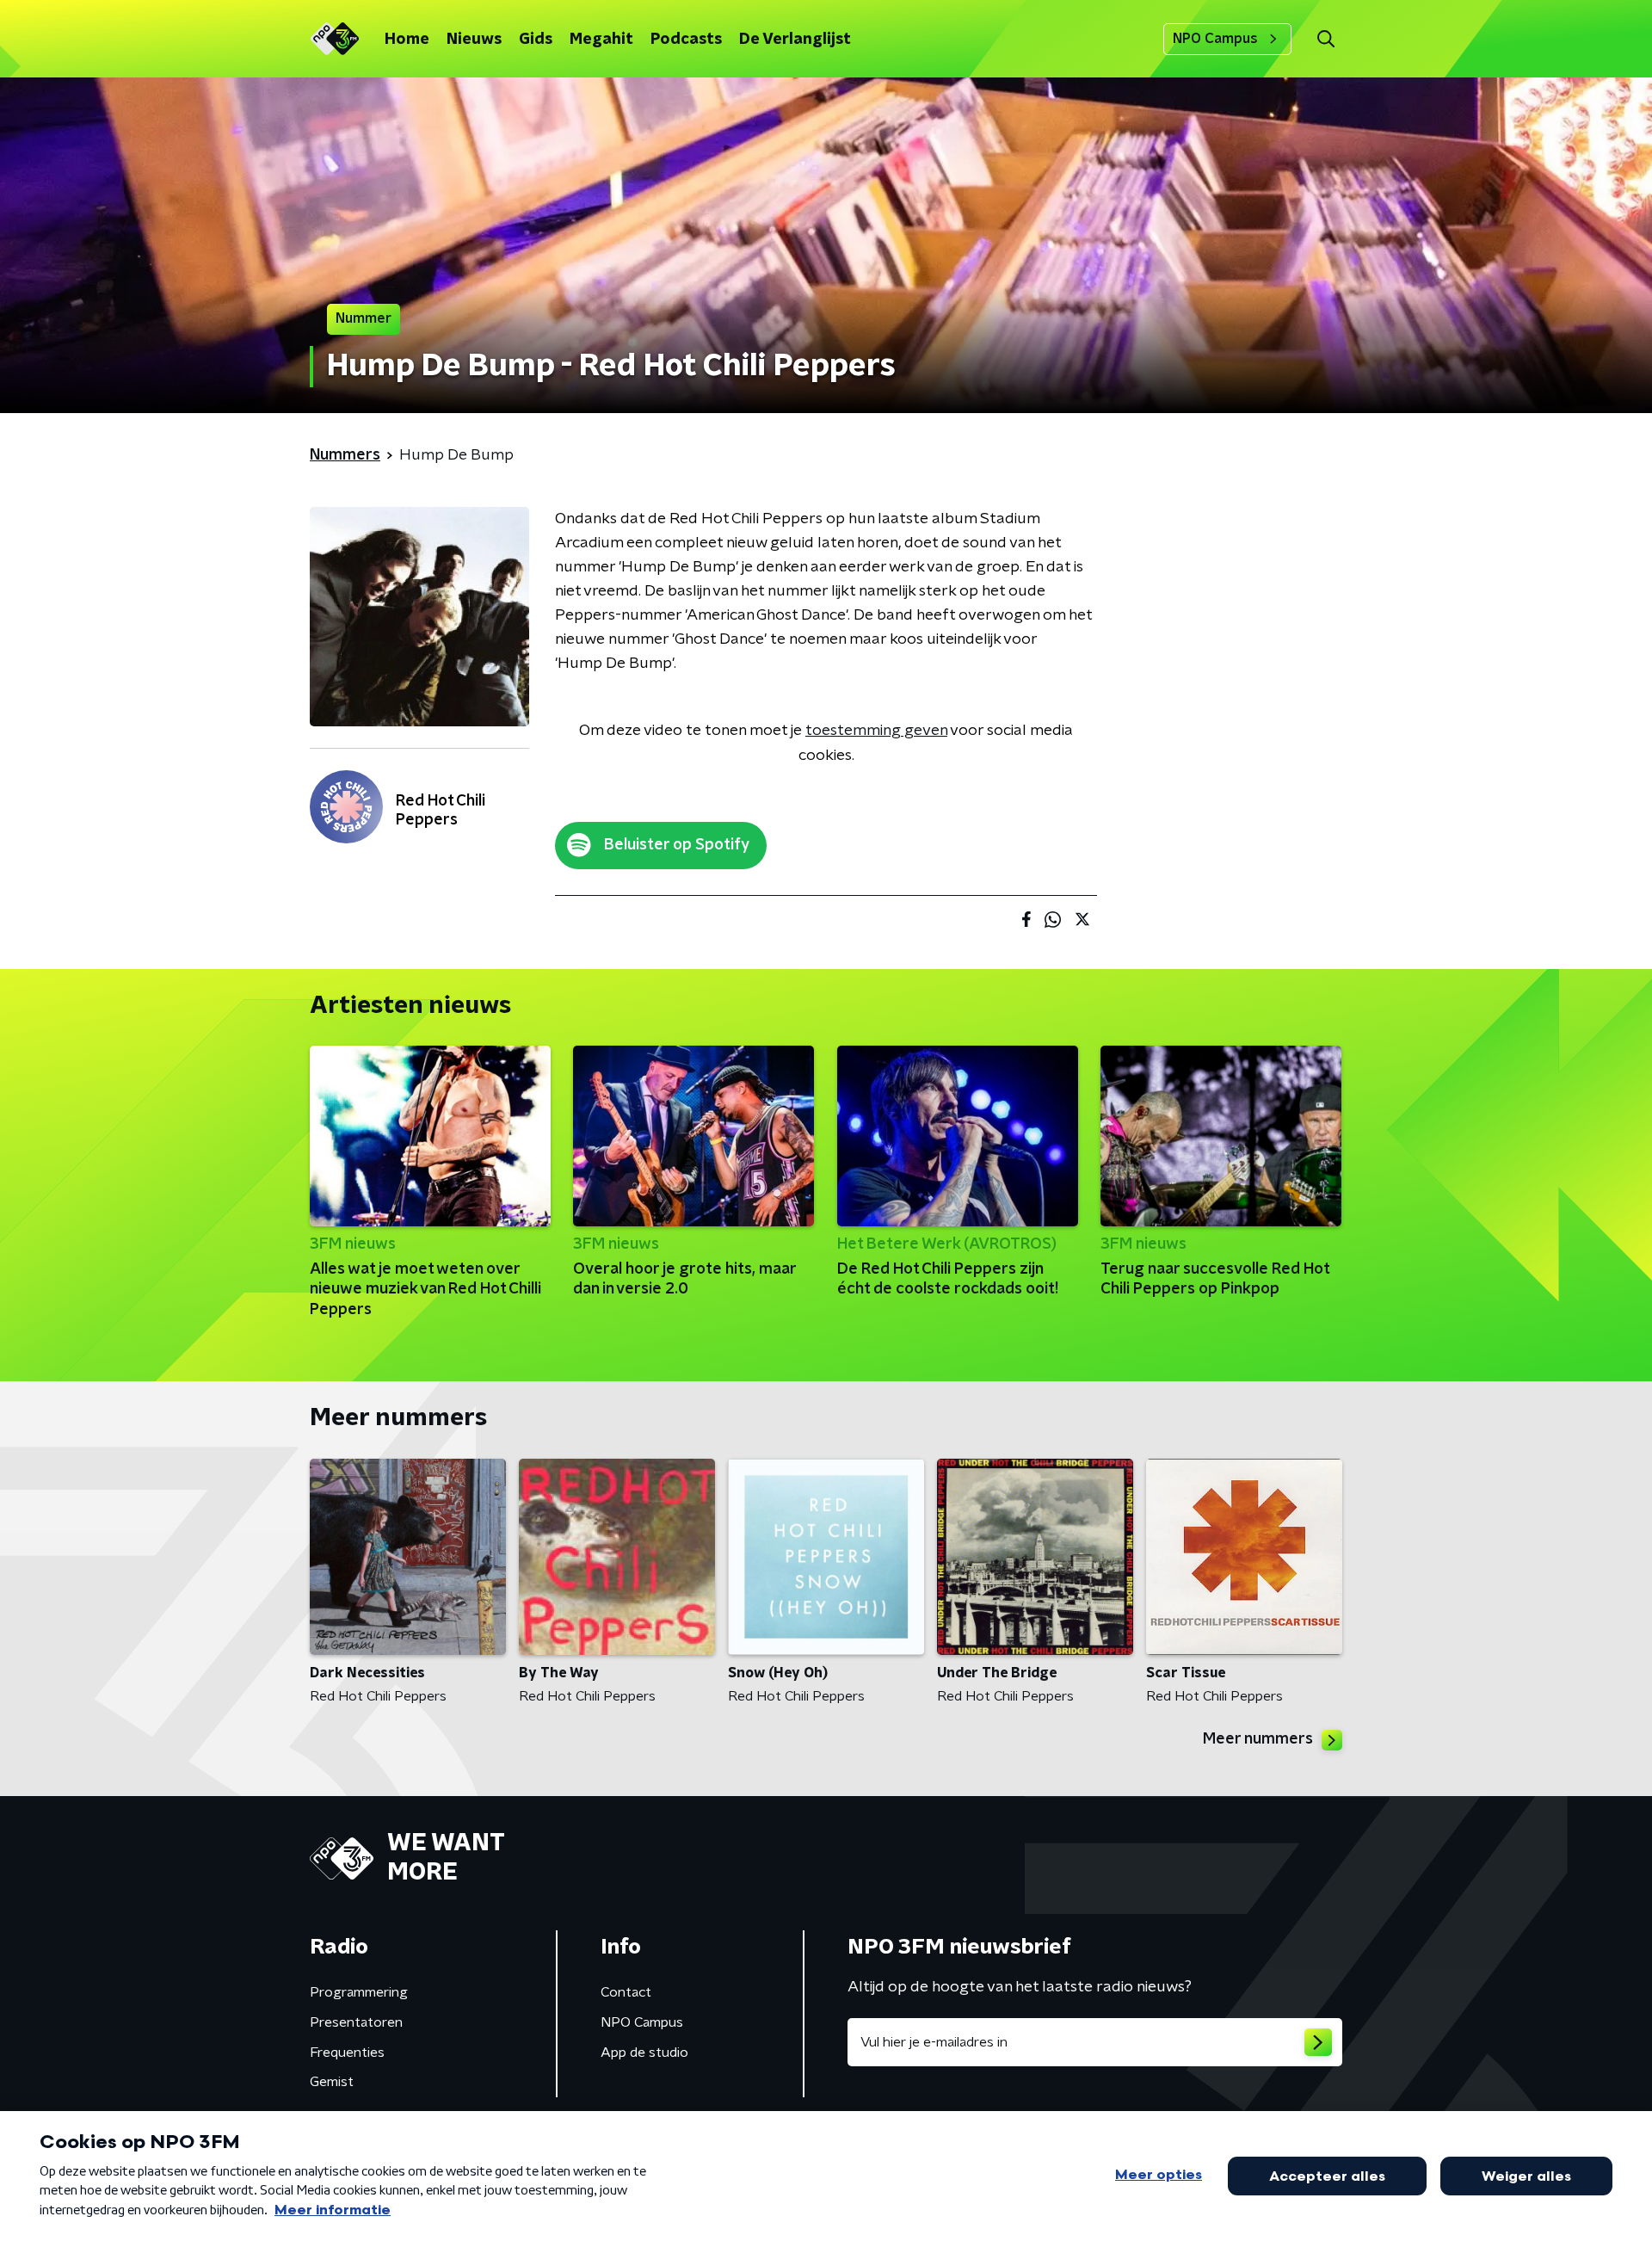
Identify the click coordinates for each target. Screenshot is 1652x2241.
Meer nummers (1258, 1739)
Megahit (601, 40)
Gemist (332, 2082)
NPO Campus (1215, 39)
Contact (626, 1992)
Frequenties (347, 2053)
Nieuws (474, 40)
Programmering (359, 1992)
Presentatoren (356, 2022)
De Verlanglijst (795, 40)
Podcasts (686, 40)
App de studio (644, 2053)
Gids (536, 40)
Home (407, 40)
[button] (1325, 39)
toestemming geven (876, 731)
